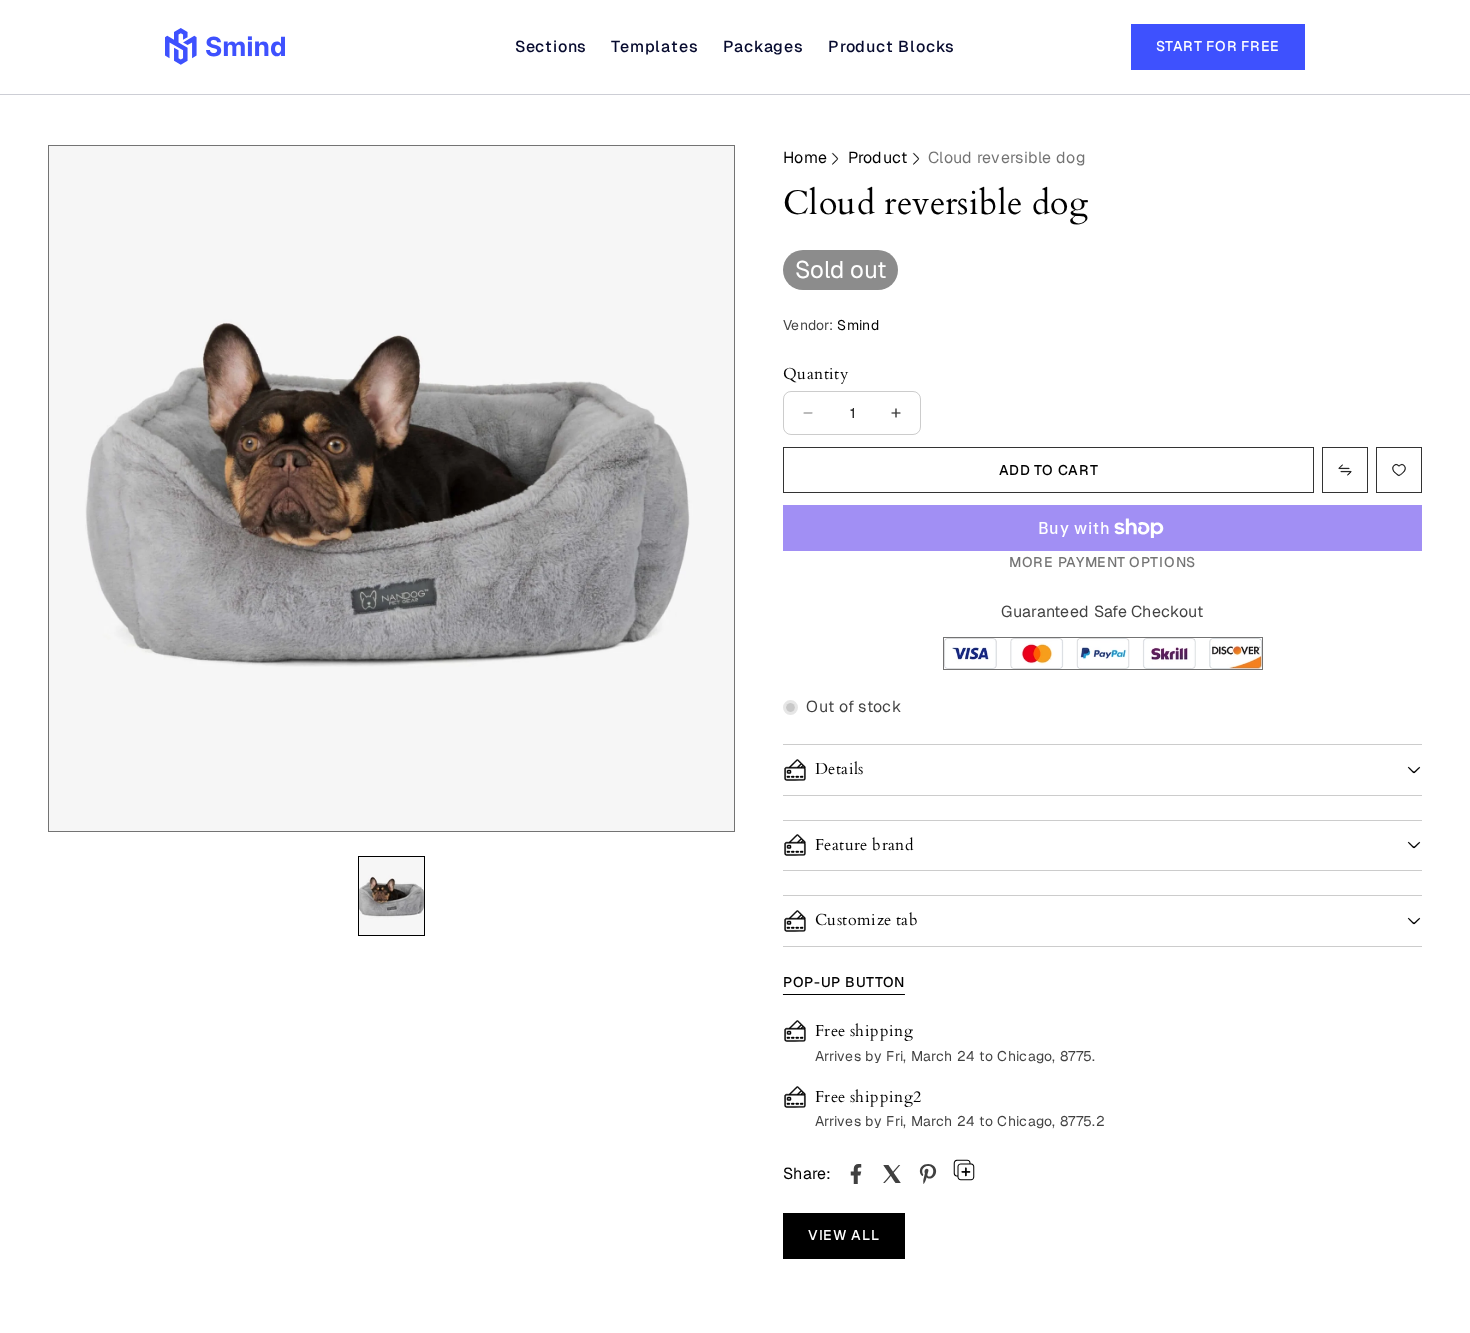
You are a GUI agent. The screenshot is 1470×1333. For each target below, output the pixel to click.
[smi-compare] (1399, 470)
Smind (858, 325)
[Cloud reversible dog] (856, 1174)
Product (878, 157)
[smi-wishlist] (1345, 470)
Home (805, 157)
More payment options (1102, 562)
